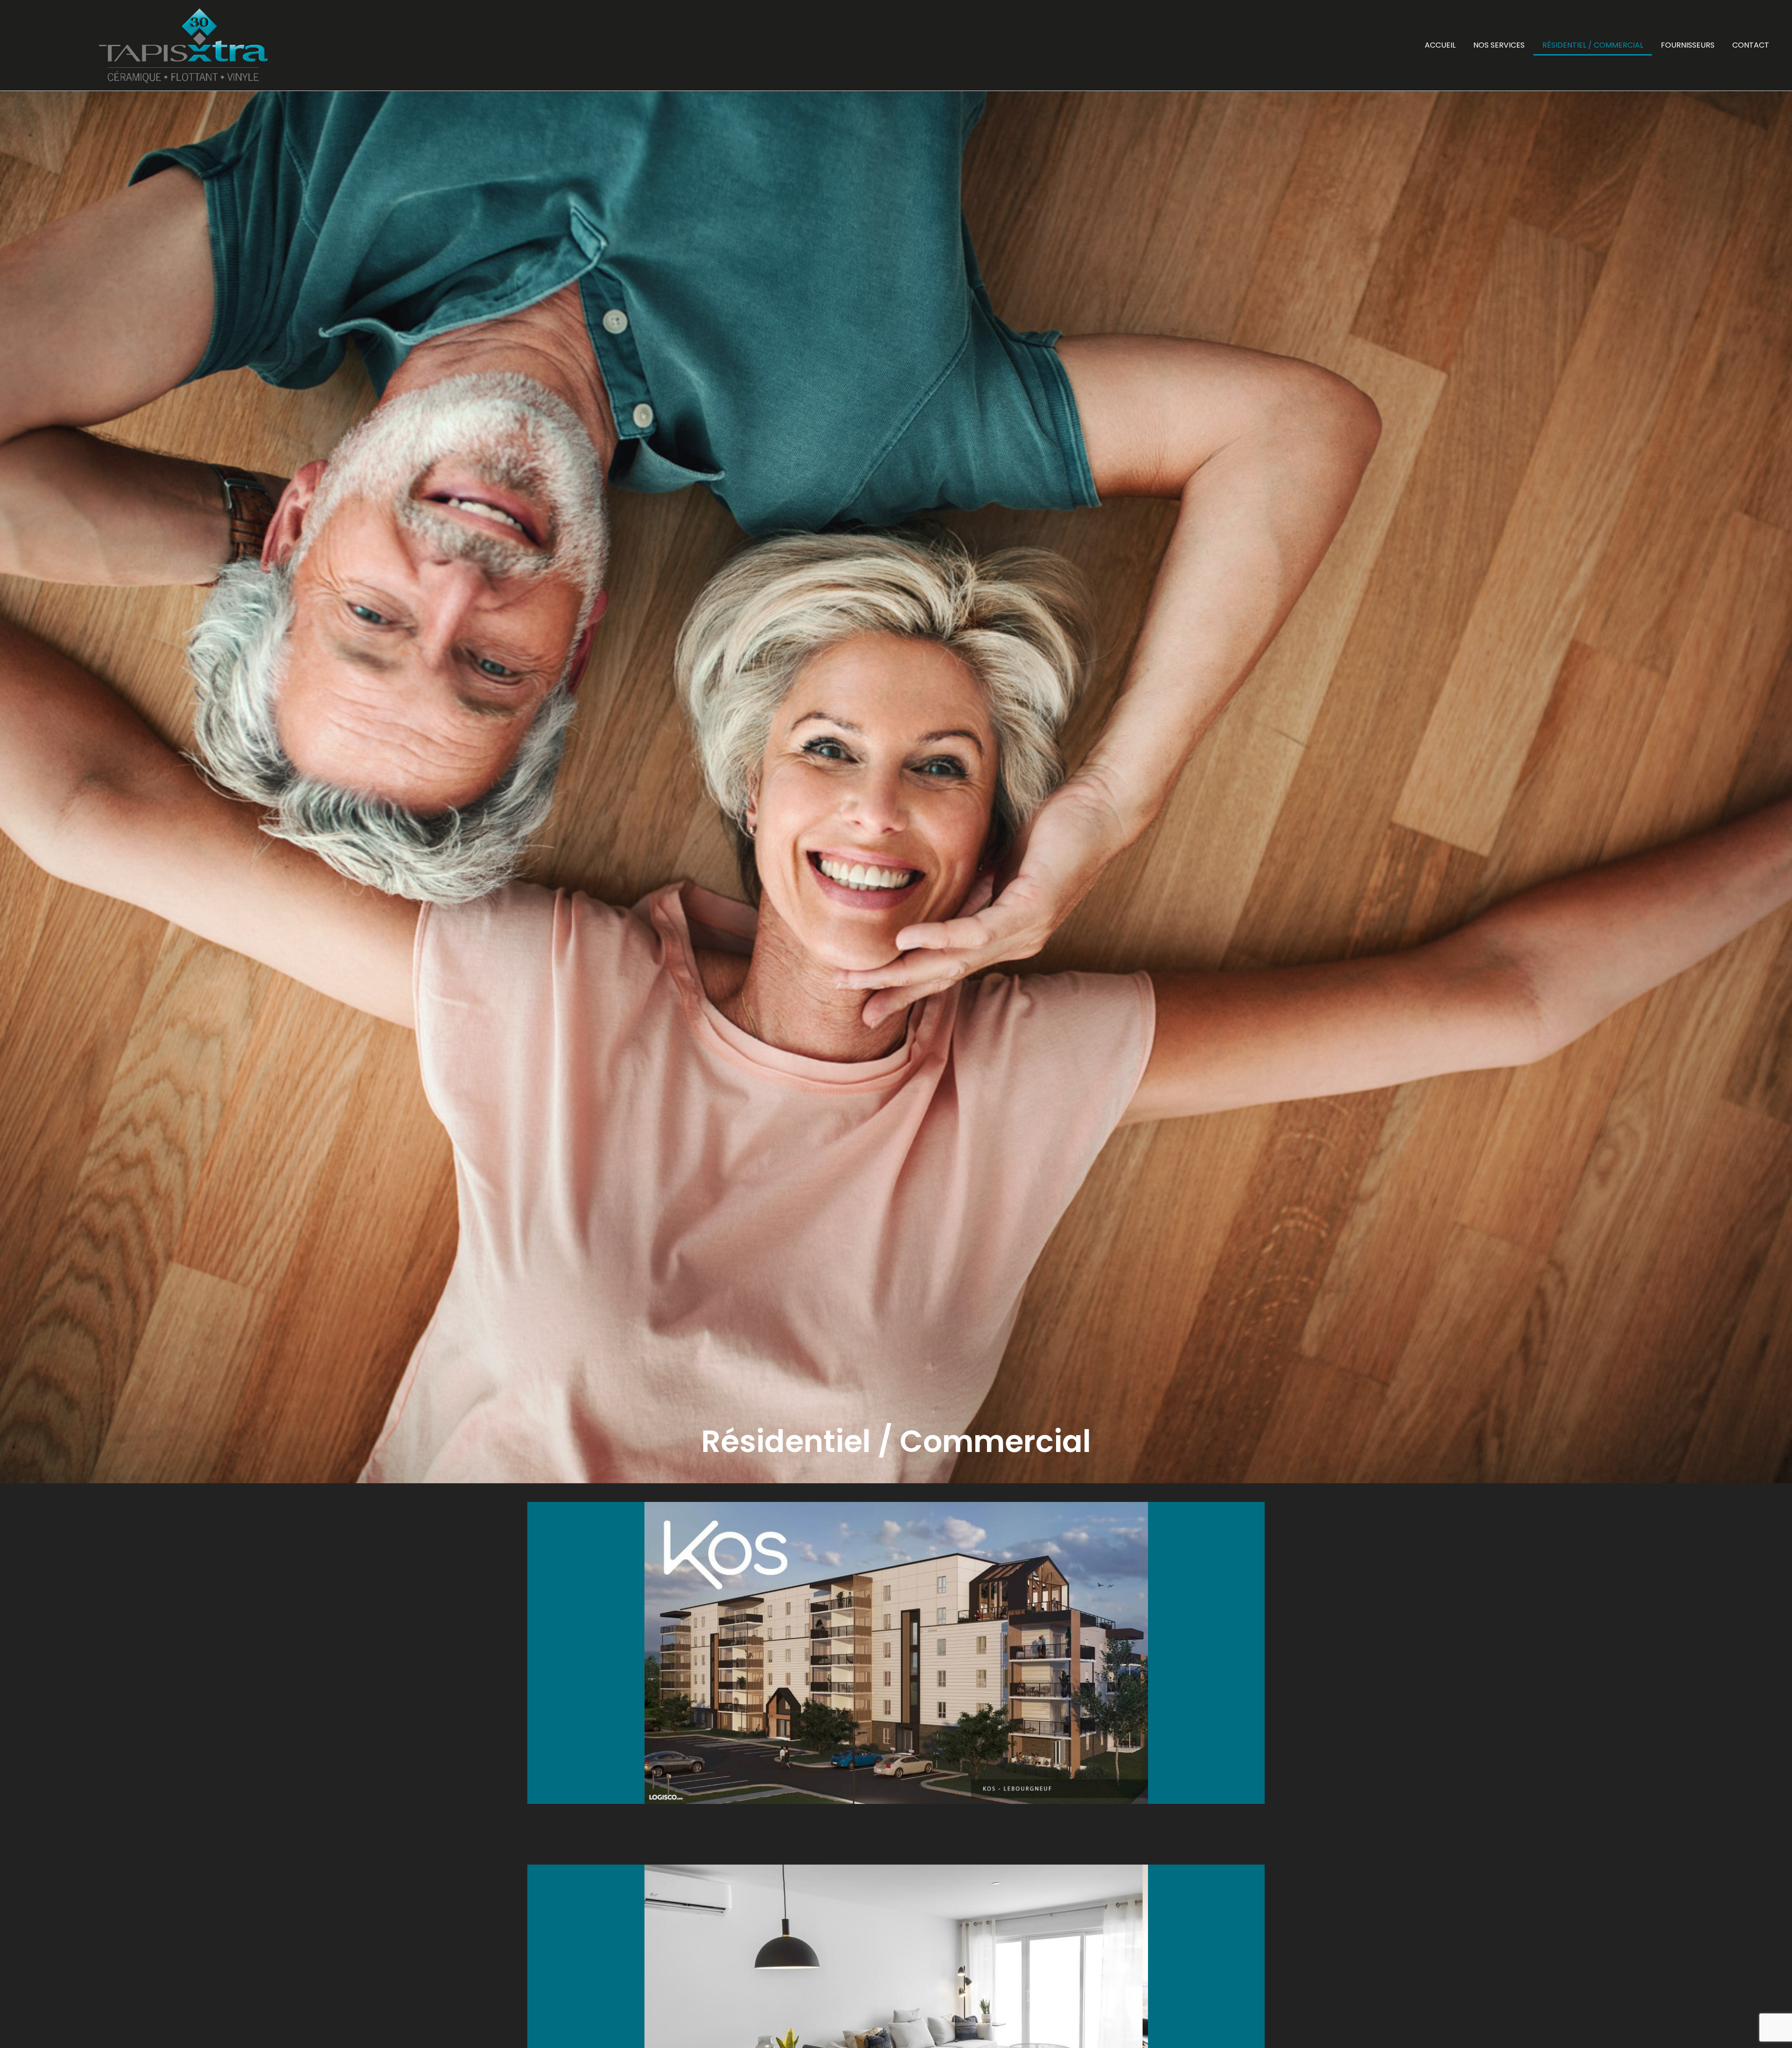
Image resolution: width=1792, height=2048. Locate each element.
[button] (536, 1653)
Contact (1751, 45)
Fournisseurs (1688, 45)
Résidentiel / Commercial (1593, 45)
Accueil (1440, 45)
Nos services (1499, 45)
